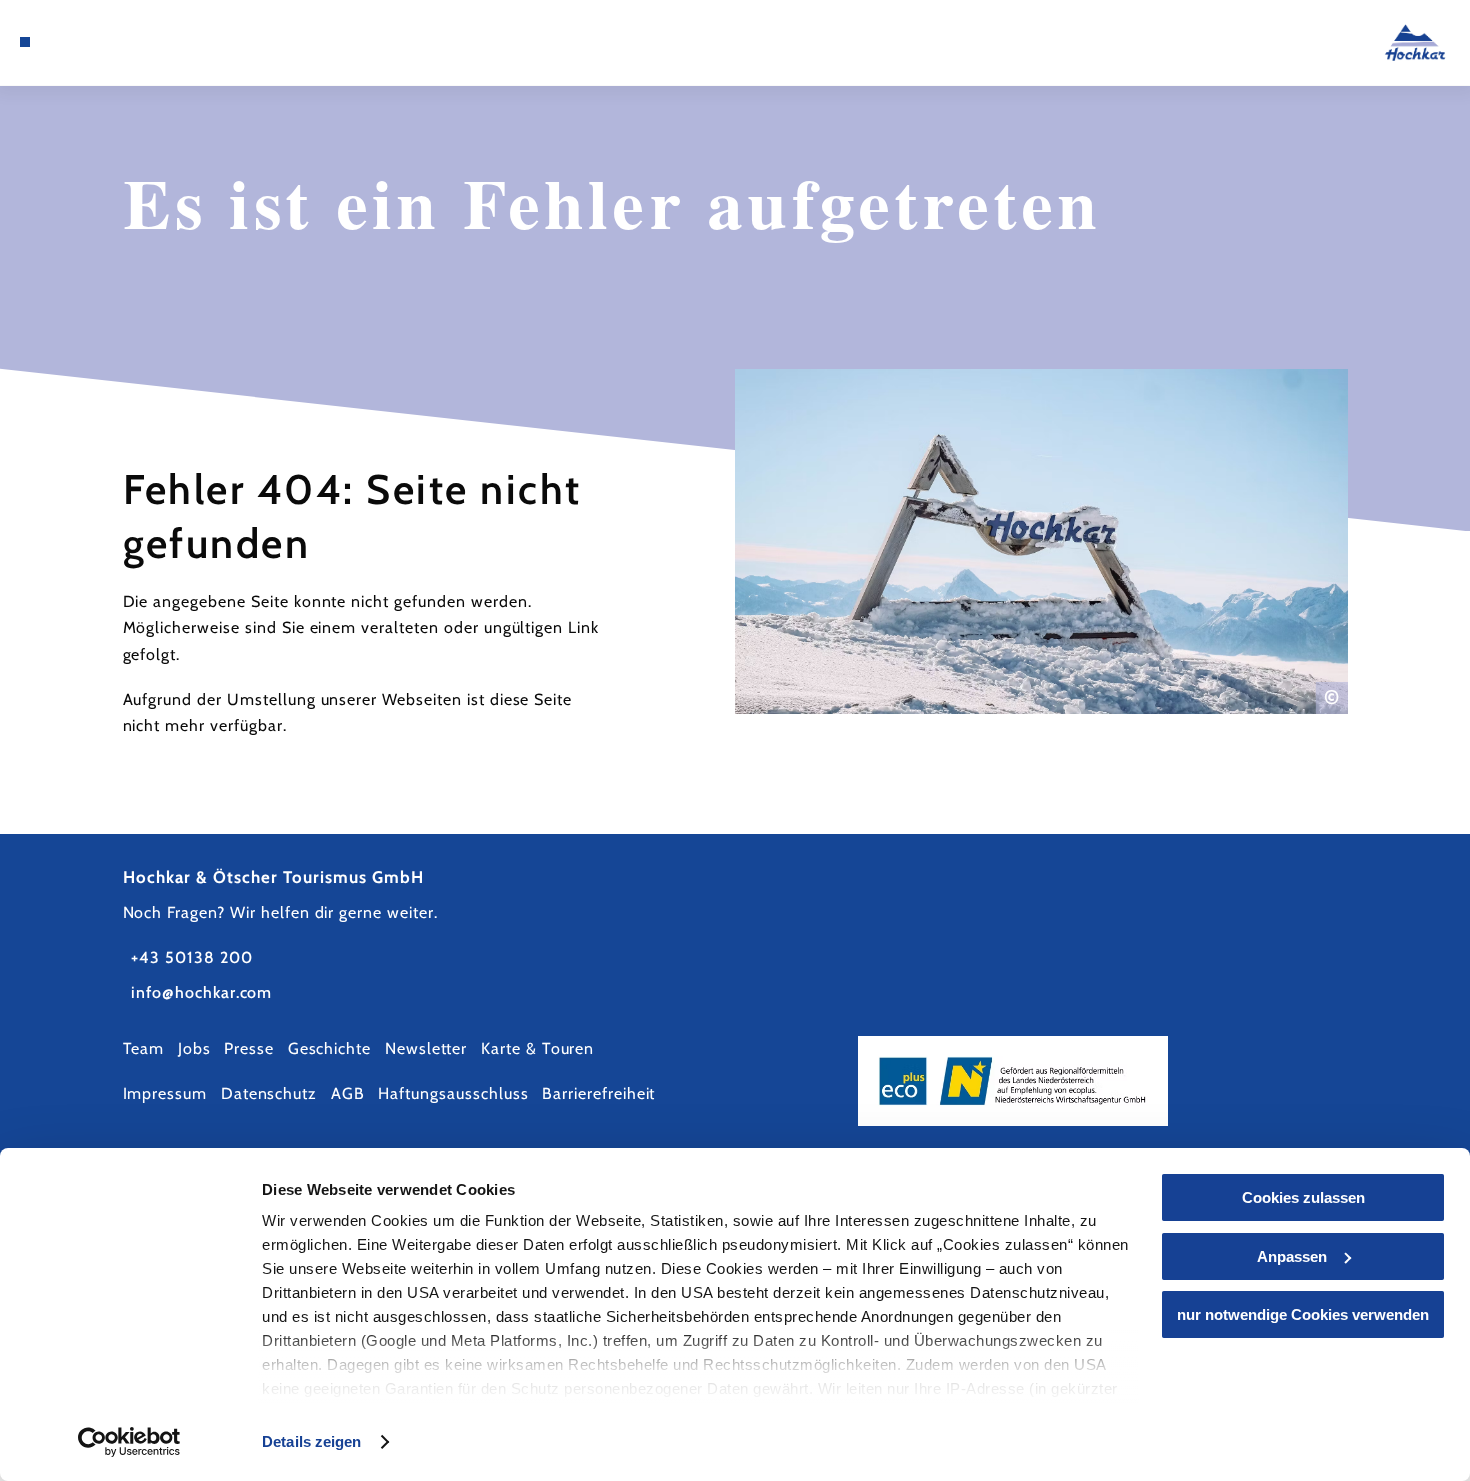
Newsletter (426, 1048)
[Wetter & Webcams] (98, 42)
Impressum (165, 1093)
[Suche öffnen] (150, 42)
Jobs (194, 1048)
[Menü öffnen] (25, 42)
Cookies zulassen (1303, 1197)
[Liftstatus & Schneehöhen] (124, 42)
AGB (348, 1093)
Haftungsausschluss (453, 1093)
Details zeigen (311, 1441)
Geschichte (330, 1048)
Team (144, 1048)
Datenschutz (269, 1093)
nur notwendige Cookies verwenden (1303, 1314)
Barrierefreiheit (598, 1093)
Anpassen (1292, 1256)
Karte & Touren (537, 1048)
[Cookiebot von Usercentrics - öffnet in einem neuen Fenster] (129, 1442)
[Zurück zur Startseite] (1416, 43)
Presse (249, 1048)
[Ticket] (73, 42)
